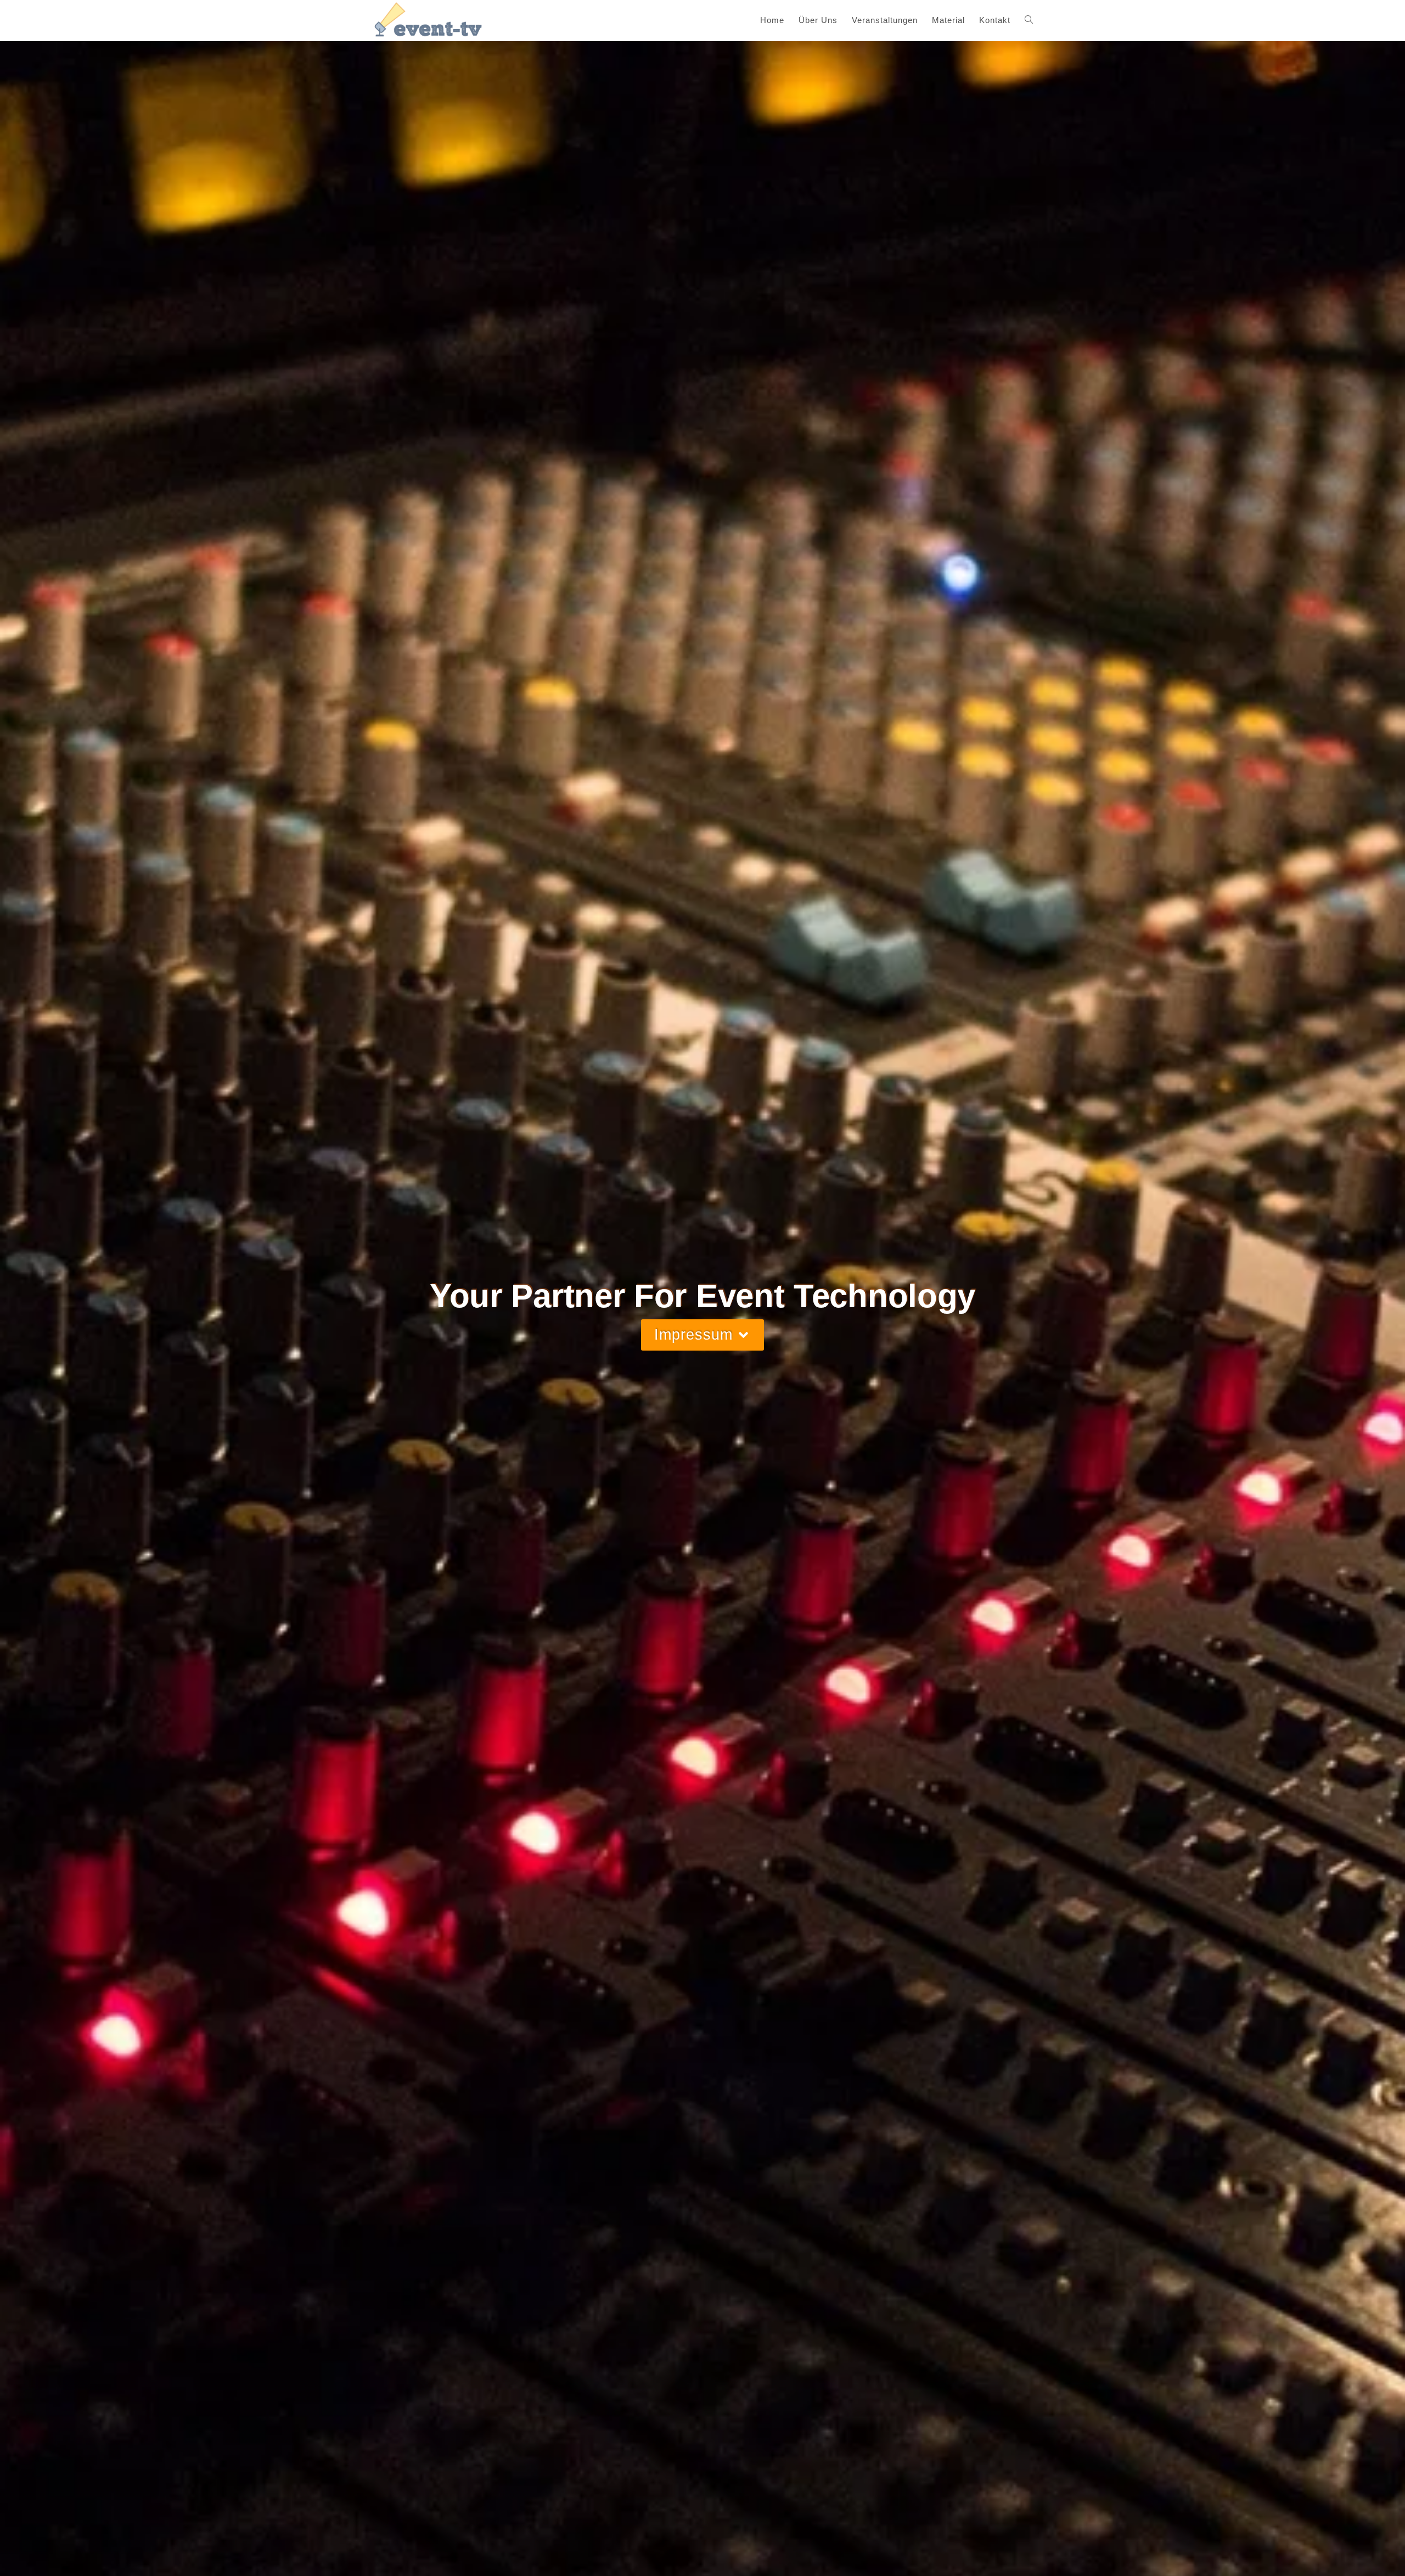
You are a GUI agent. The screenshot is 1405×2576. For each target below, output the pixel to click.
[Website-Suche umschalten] (1029, 20)
